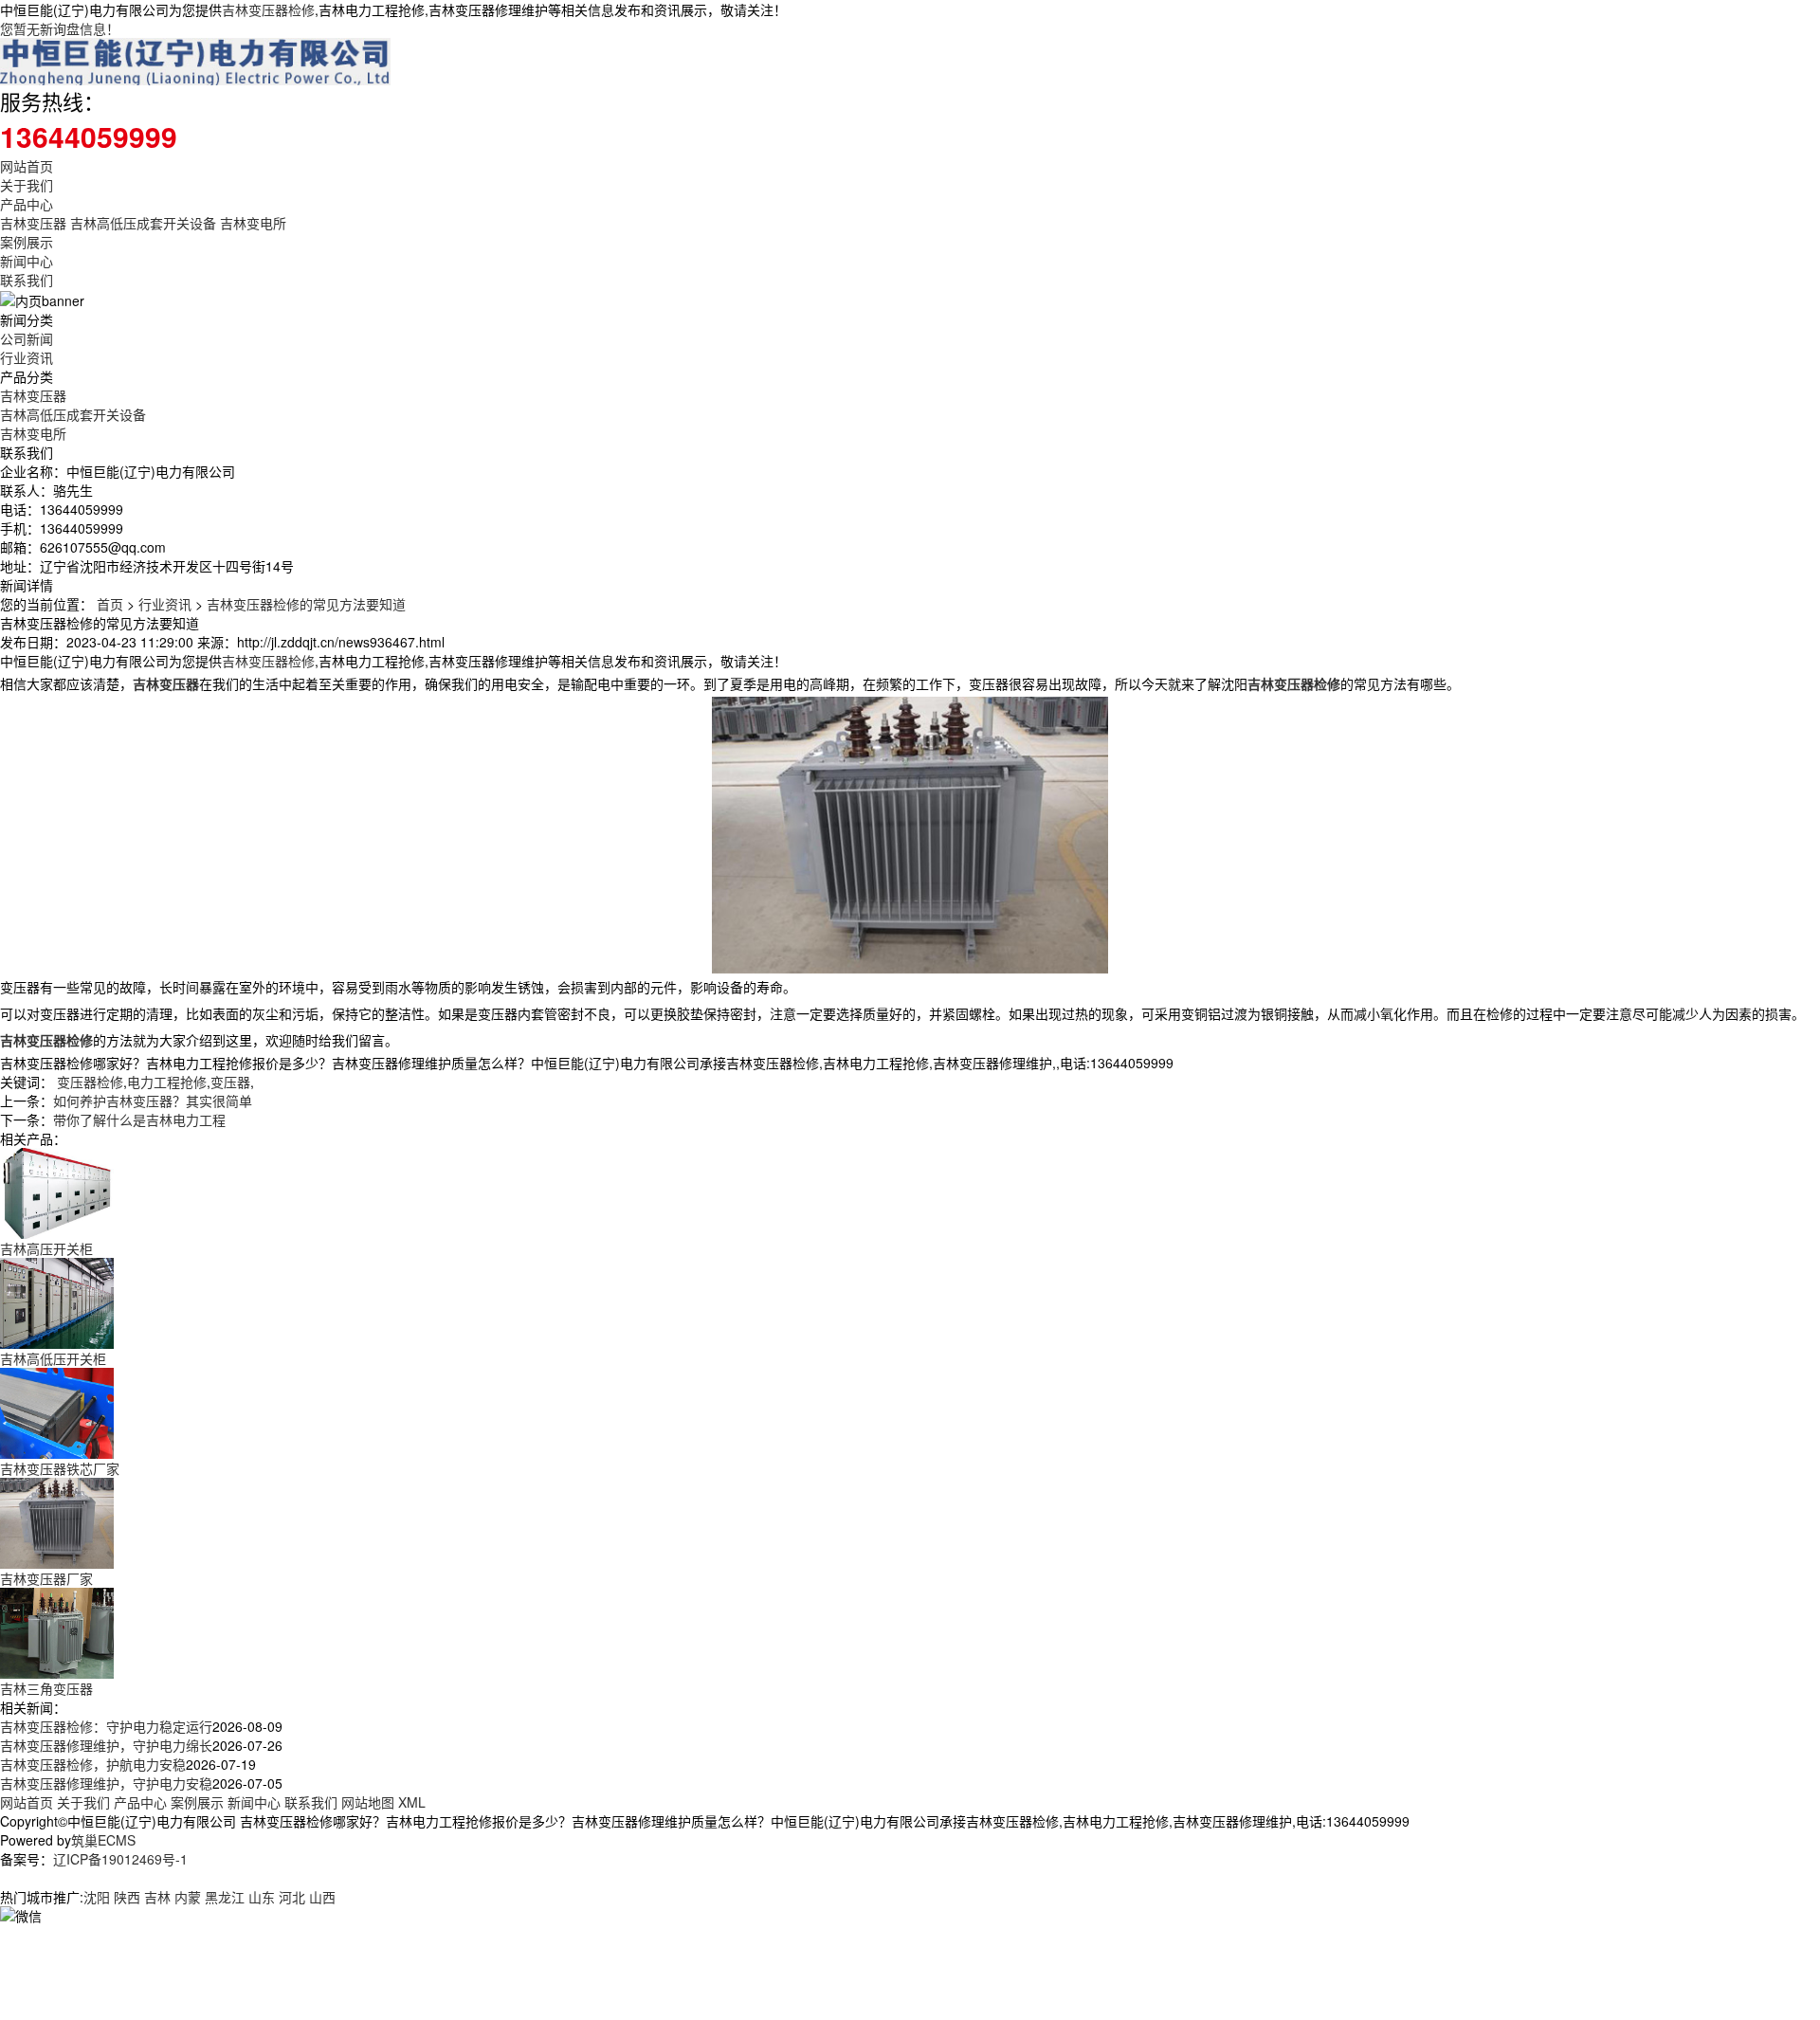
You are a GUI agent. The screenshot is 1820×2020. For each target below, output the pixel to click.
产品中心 (27, 204)
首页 (110, 604)
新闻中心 (27, 261)
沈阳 (97, 1897)
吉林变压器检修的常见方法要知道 (306, 604)
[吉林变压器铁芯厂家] (57, 1411)
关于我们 (27, 185)
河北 (292, 1897)
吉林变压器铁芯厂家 (60, 1468)
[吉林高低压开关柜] (57, 1301)
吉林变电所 (253, 223)
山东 (262, 1897)
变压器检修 (90, 1082)
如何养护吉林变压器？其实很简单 (153, 1101)
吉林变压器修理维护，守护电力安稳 (106, 1783)
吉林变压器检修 (268, 9)
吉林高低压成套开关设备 (143, 223)
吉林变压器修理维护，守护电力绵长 (106, 1745)
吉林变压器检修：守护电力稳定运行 (106, 1726)
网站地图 (368, 1802)
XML (412, 1802)
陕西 (127, 1897)
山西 (322, 1897)
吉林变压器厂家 (46, 1578)
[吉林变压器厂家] (57, 1521)
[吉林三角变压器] (57, 1631)
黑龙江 (225, 1897)
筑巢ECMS (103, 1840)
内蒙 (188, 1897)
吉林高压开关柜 (46, 1248)
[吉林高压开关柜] (57, 1192)
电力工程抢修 (167, 1082)
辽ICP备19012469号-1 (120, 1859)
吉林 (157, 1897)
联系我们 (27, 280)
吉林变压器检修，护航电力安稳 (93, 1764)
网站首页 (27, 166)
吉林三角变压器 (46, 1688)
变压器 (230, 1082)
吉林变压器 (33, 223)
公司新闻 (27, 338)
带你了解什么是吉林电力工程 (139, 1119)
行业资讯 (27, 357)
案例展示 (27, 242)
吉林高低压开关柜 (53, 1358)
